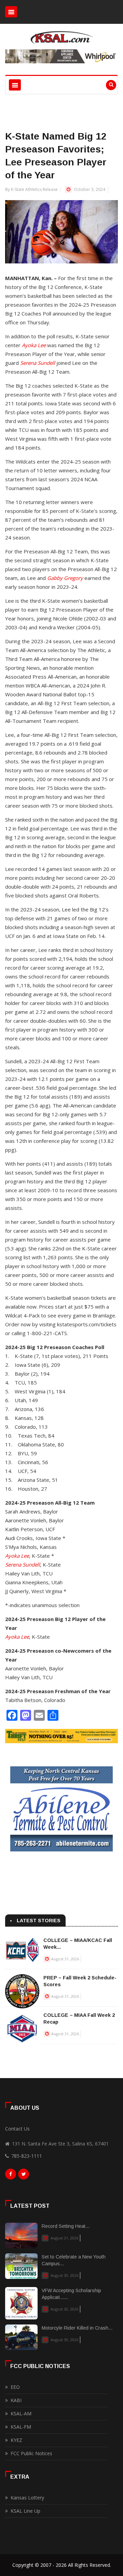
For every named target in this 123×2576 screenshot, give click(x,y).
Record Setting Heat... (66, 2226)
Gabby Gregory (65, 578)
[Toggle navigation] (11, 12)
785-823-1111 (27, 2156)
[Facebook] (11, 2176)
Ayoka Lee (34, 345)
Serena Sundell (38, 363)
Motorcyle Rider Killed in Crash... (77, 2328)
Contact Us (17, 2129)
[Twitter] (24, 2176)
